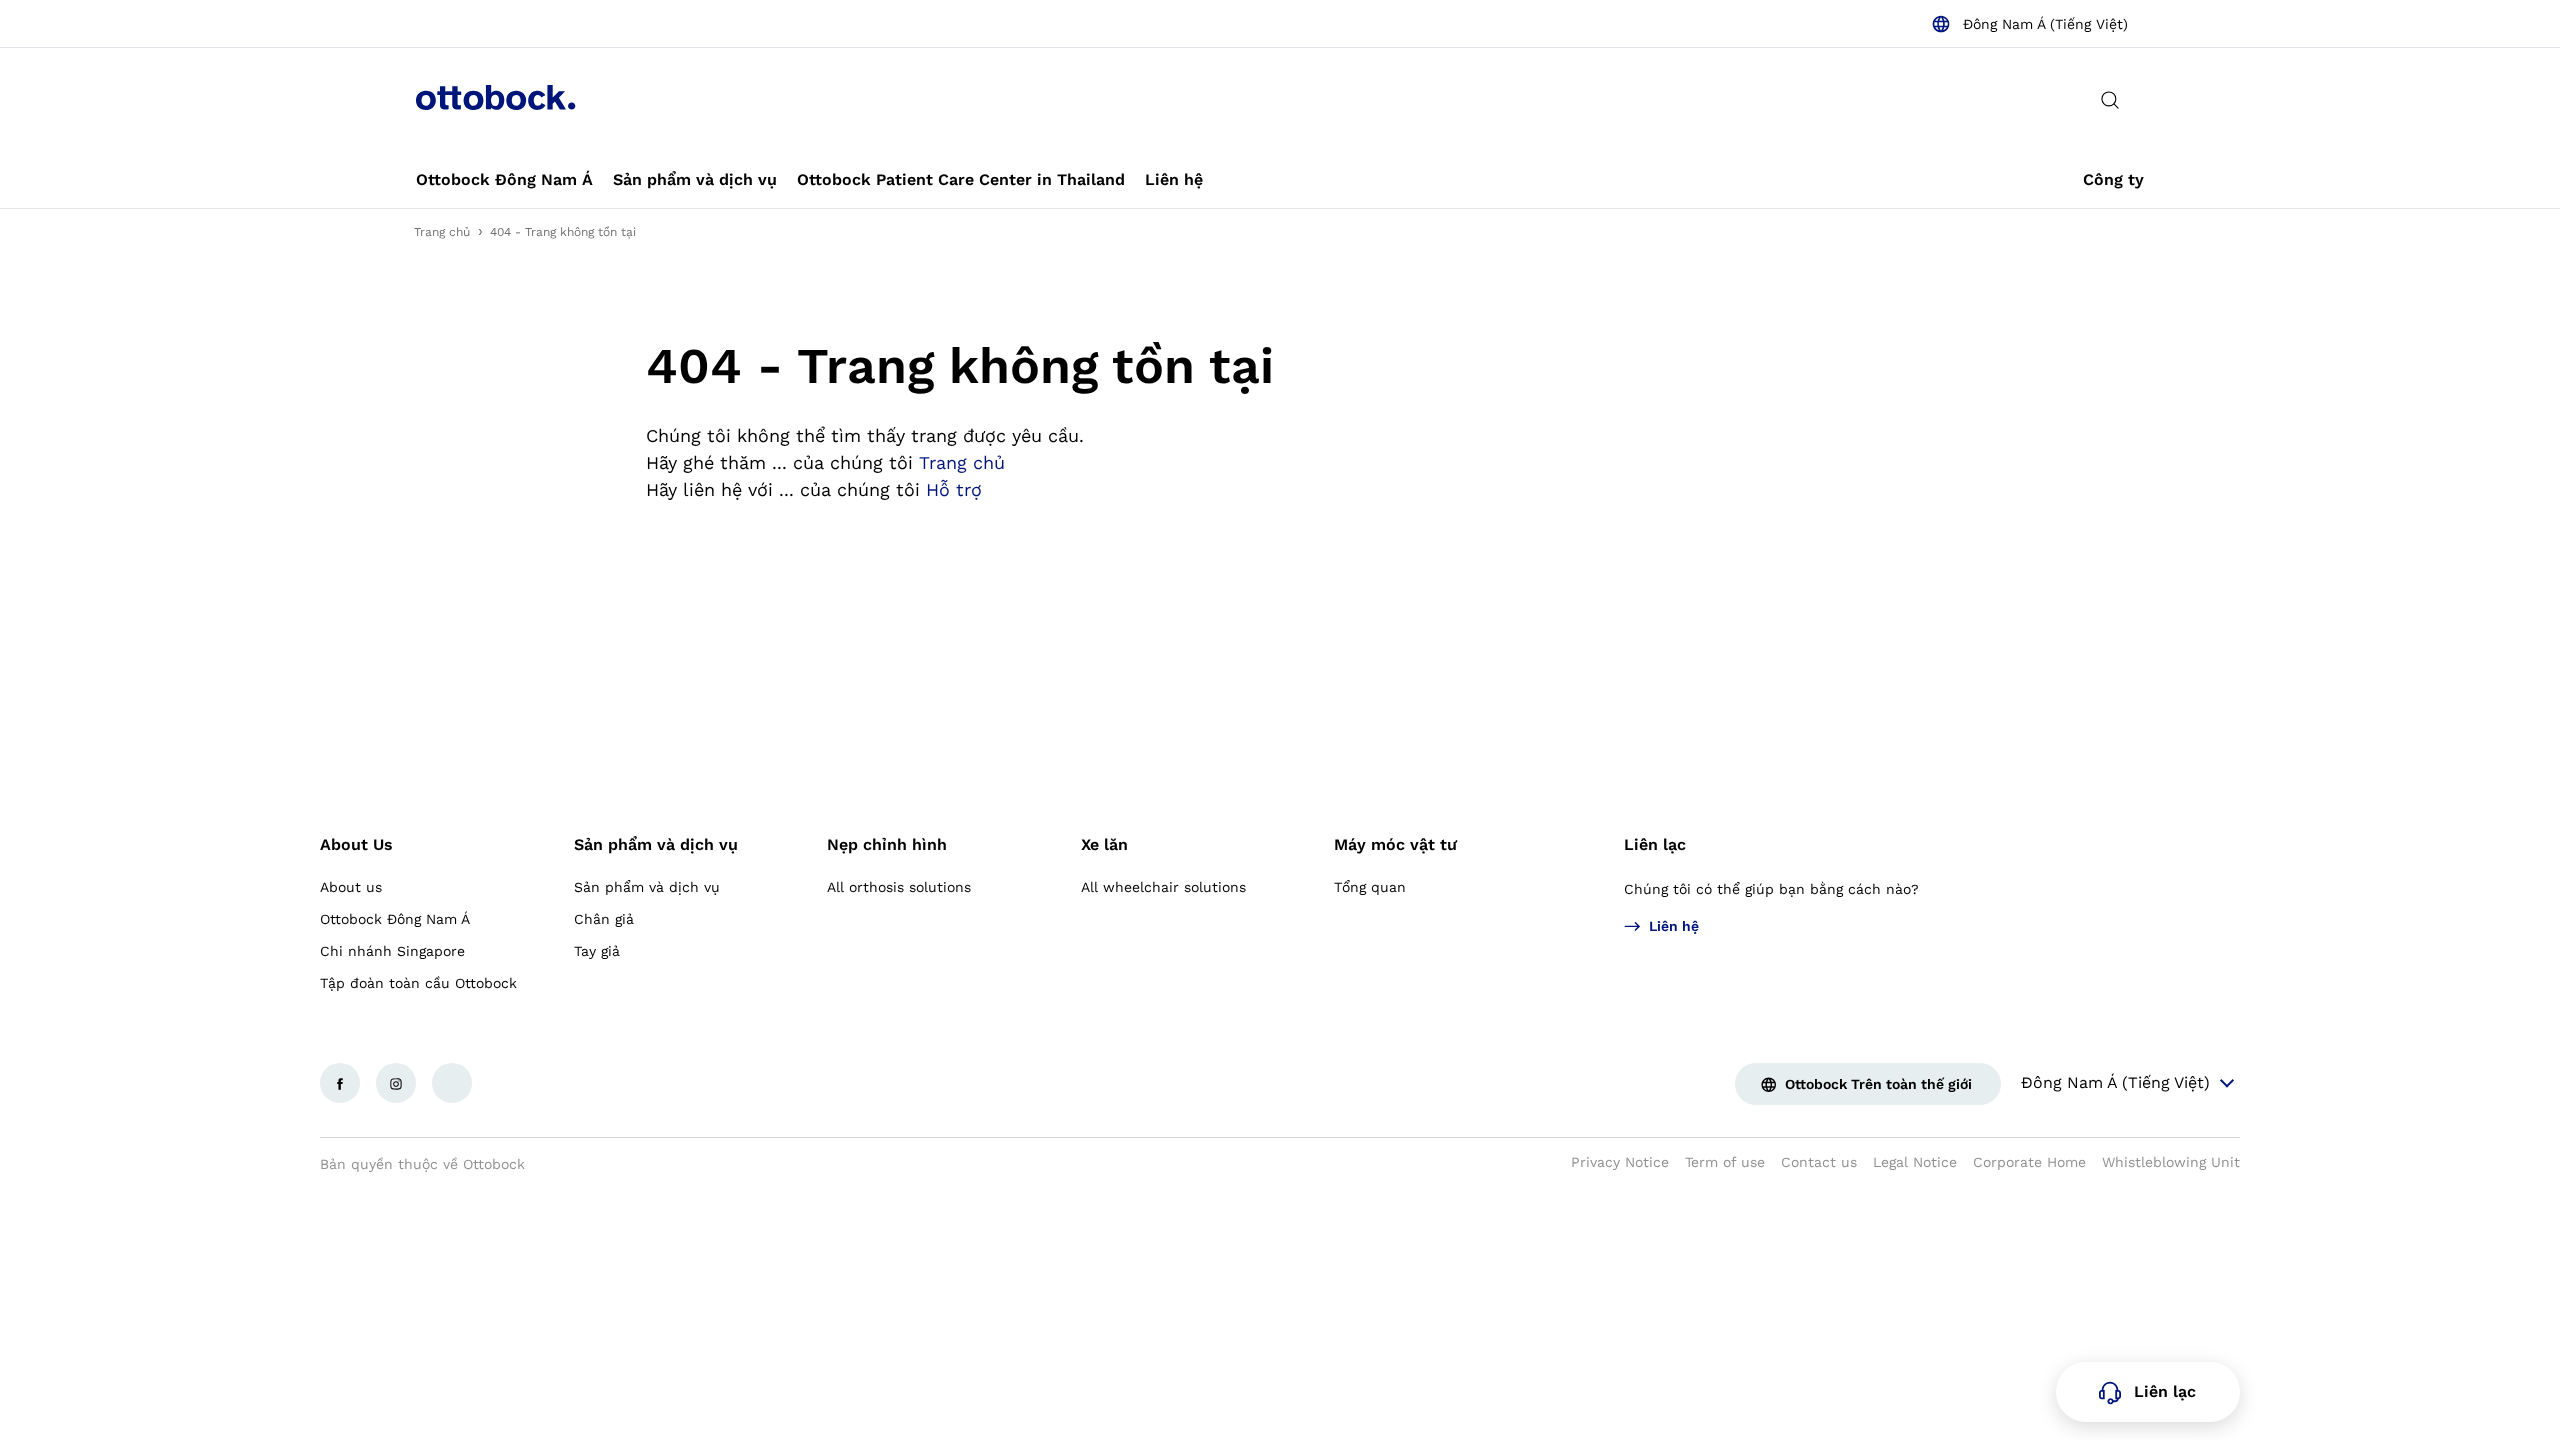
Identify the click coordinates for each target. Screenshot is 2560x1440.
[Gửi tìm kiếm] (2110, 100)
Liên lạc (1655, 844)
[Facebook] (340, 1083)
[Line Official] (452, 1083)
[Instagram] (396, 1083)
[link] (504, 180)
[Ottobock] (496, 100)
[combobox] (2029, 24)
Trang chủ (442, 232)
